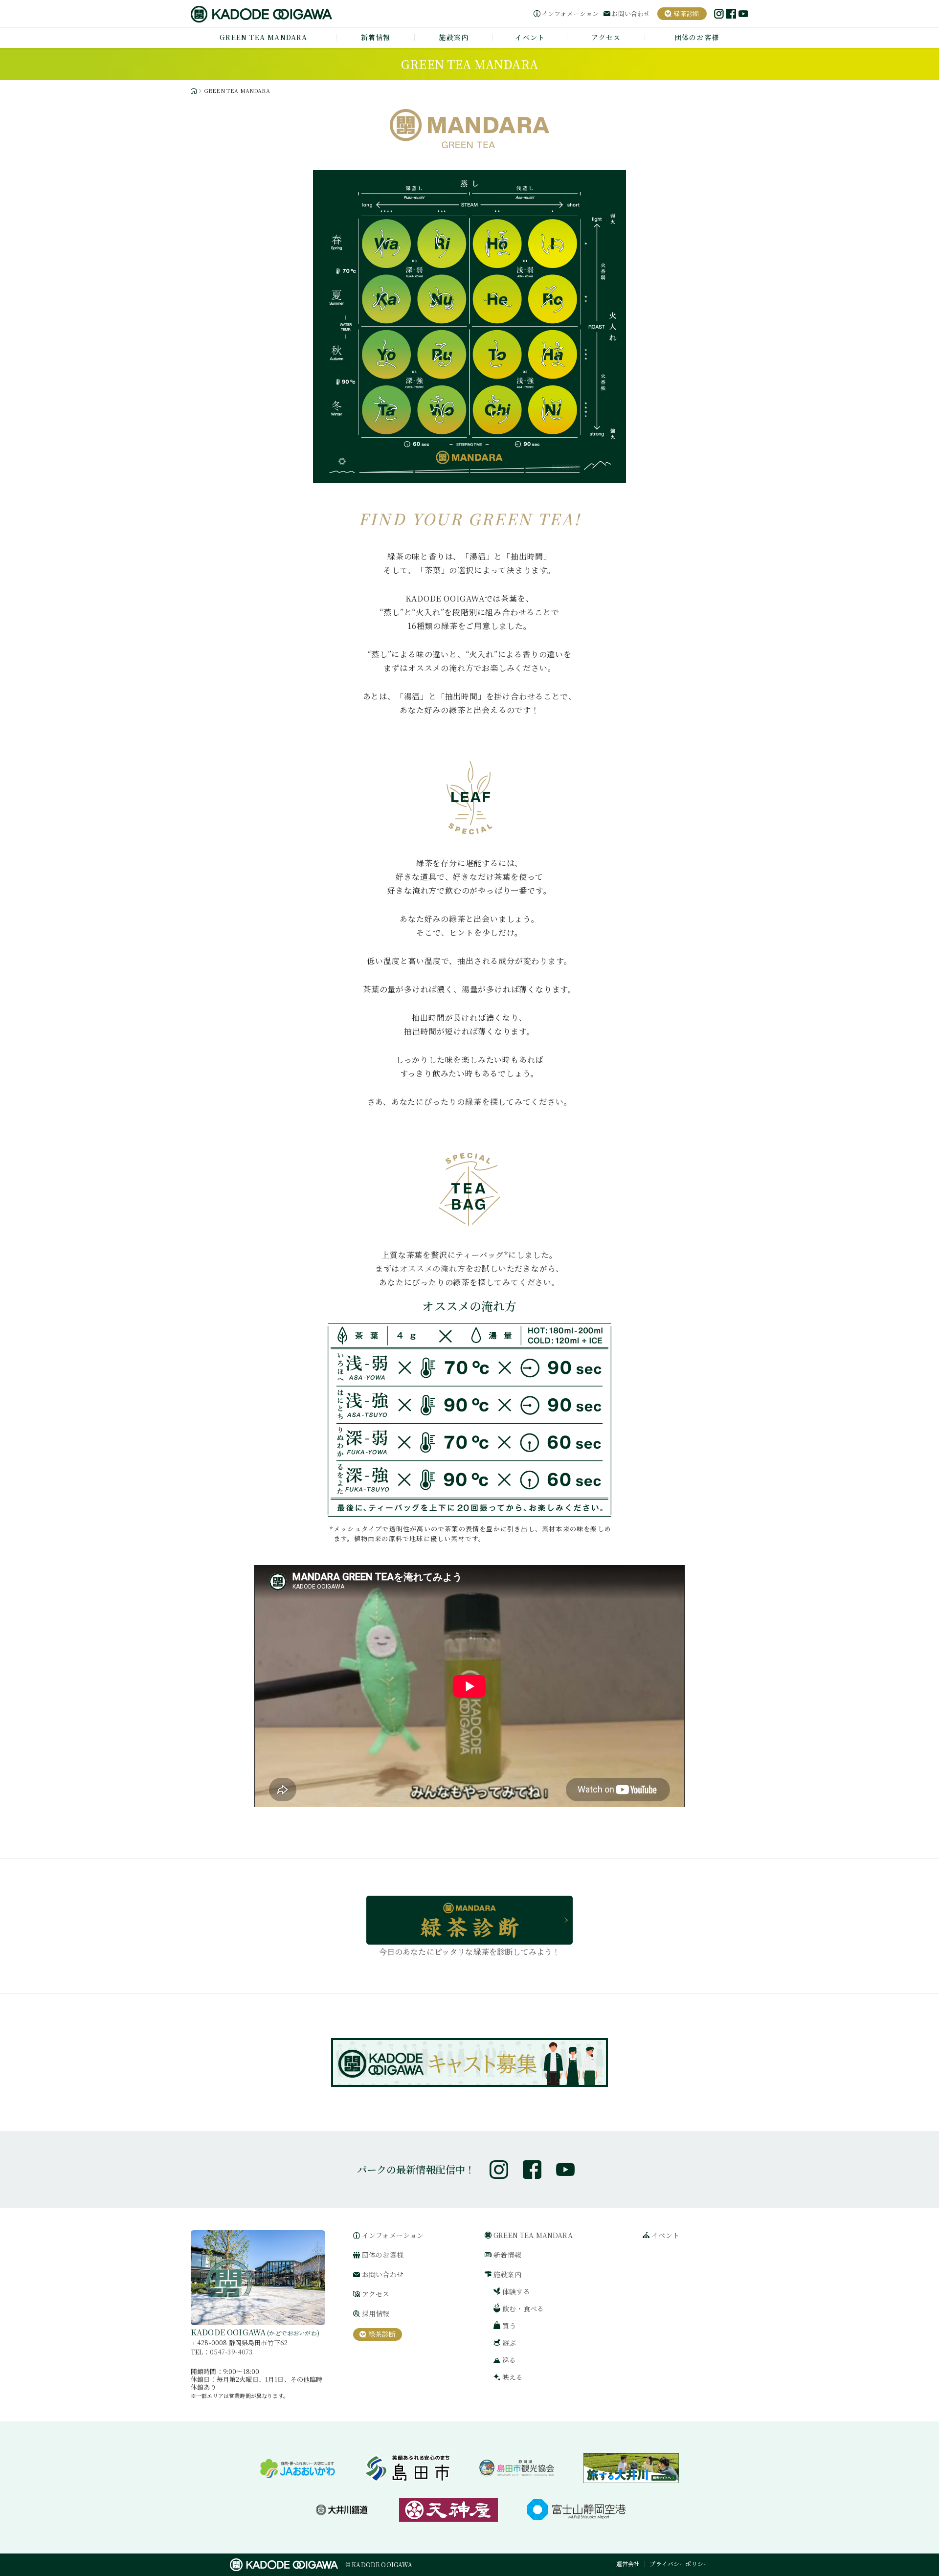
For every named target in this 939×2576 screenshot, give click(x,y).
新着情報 (376, 37)
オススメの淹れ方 (432, 1268)
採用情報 (376, 2314)
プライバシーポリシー (679, 2564)
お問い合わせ (631, 14)
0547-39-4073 (231, 2352)
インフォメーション (570, 14)
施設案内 (454, 37)
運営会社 (628, 2564)
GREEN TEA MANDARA (263, 37)
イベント (530, 37)
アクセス (606, 37)
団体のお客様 (697, 37)
